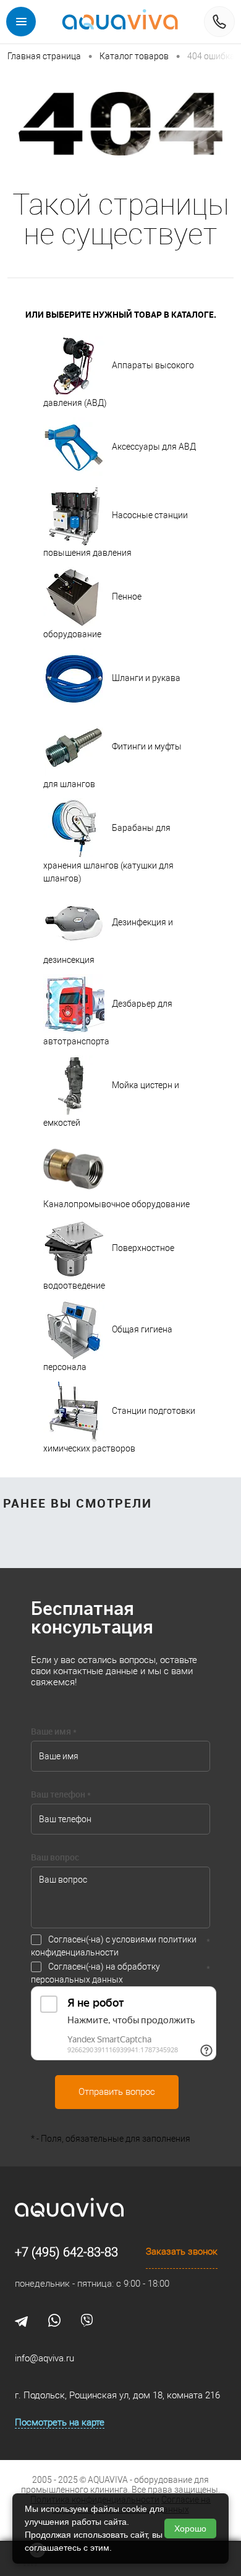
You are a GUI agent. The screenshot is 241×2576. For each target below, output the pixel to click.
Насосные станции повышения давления (116, 534)
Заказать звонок (182, 2252)
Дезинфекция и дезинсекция (108, 941)
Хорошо (190, 2529)
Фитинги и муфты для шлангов (112, 765)
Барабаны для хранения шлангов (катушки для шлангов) (108, 853)
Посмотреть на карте (60, 2422)
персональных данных (77, 1979)
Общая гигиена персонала (108, 1348)
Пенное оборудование (92, 615)
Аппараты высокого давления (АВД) (119, 384)
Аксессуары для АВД (154, 447)
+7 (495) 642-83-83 (66, 2252)
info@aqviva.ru (44, 2358)
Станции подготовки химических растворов (119, 1430)
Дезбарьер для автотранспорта (108, 1022)
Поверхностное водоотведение (109, 1267)
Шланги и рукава (146, 678)
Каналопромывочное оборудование (116, 1204)
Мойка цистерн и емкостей (111, 1104)
